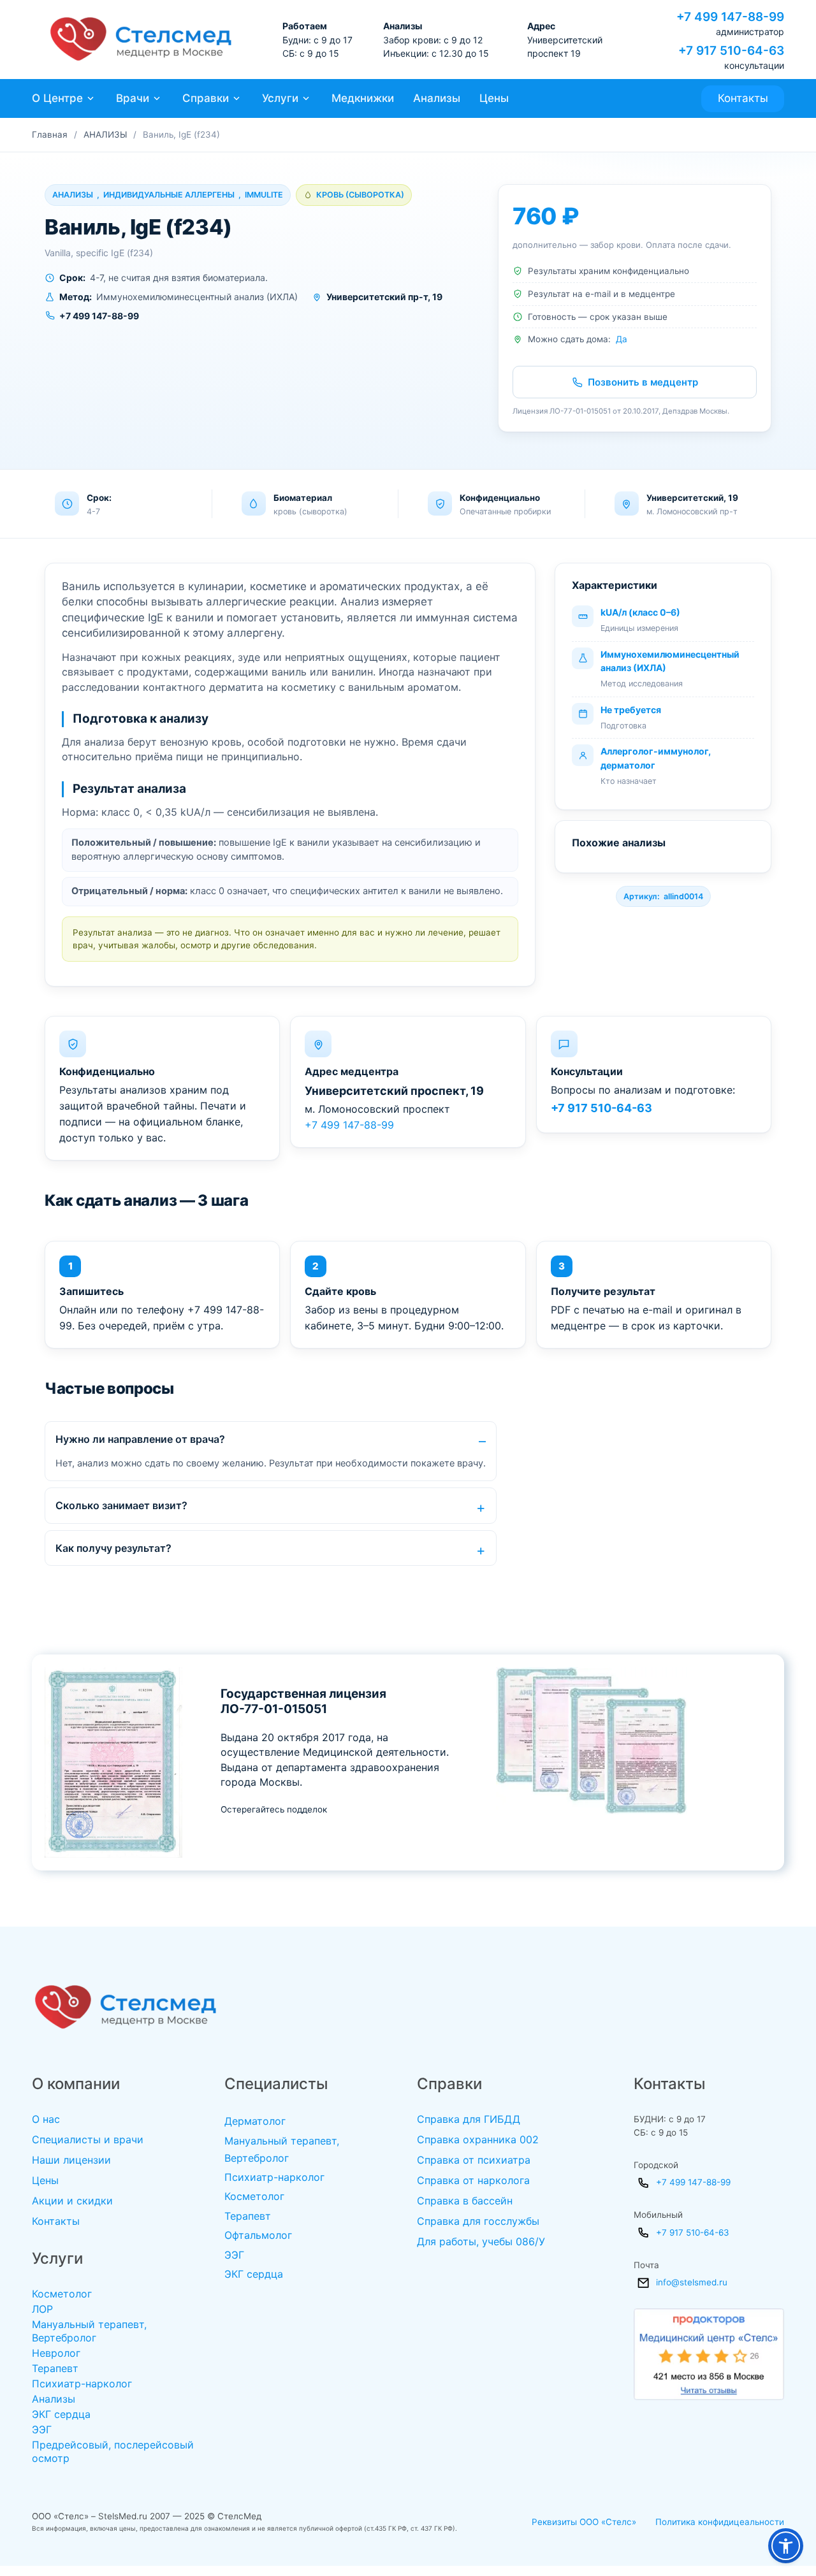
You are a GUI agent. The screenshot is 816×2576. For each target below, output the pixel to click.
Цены (494, 98)
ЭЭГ (42, 2429)
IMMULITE (264, 195)
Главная (50, 134)
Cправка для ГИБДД (469, 2119)
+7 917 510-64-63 (601, 1108)
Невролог (56, 2353)
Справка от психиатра (474, 2160)
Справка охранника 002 (478, 2139)
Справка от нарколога (473, 2180)
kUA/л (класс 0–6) (640, 612)
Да (622, 339)
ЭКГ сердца (61, 2414)
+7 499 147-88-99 (349, 1125)
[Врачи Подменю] (157, 98)
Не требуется (631, 710)
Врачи (133, 98)
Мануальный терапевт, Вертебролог (89, 2331)
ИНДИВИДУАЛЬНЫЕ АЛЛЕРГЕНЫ (169, 195)
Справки (206, 98)
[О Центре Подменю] (91, 98)
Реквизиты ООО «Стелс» (584, 2522)
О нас (46, 2119)
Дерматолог (255, 2121)
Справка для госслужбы (478, 2221)
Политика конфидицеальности (720, 2522)
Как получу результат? (113, 1548)
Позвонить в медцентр (643, 382)
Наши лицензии (71, 2160)
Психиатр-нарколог (82, 2384)
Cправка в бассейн (465, 2201)
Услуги (280, 98)
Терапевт (55, 2368)
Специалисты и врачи (88, 2139)
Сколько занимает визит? (121, 1505)
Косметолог (62, 2294)
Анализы (437, 98)
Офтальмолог (258, 2235)
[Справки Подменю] (237, 98)
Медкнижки (363, 98)
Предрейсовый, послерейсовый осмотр (113, 2451)
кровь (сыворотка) (360, 195)
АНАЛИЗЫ (105, 134)
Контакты (743, 98)
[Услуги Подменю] (306, 98)
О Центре (57, 98)
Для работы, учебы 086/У (481, 2241)
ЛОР (42, 2309)
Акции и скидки (72, 2201)
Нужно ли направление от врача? (140, 1439)
